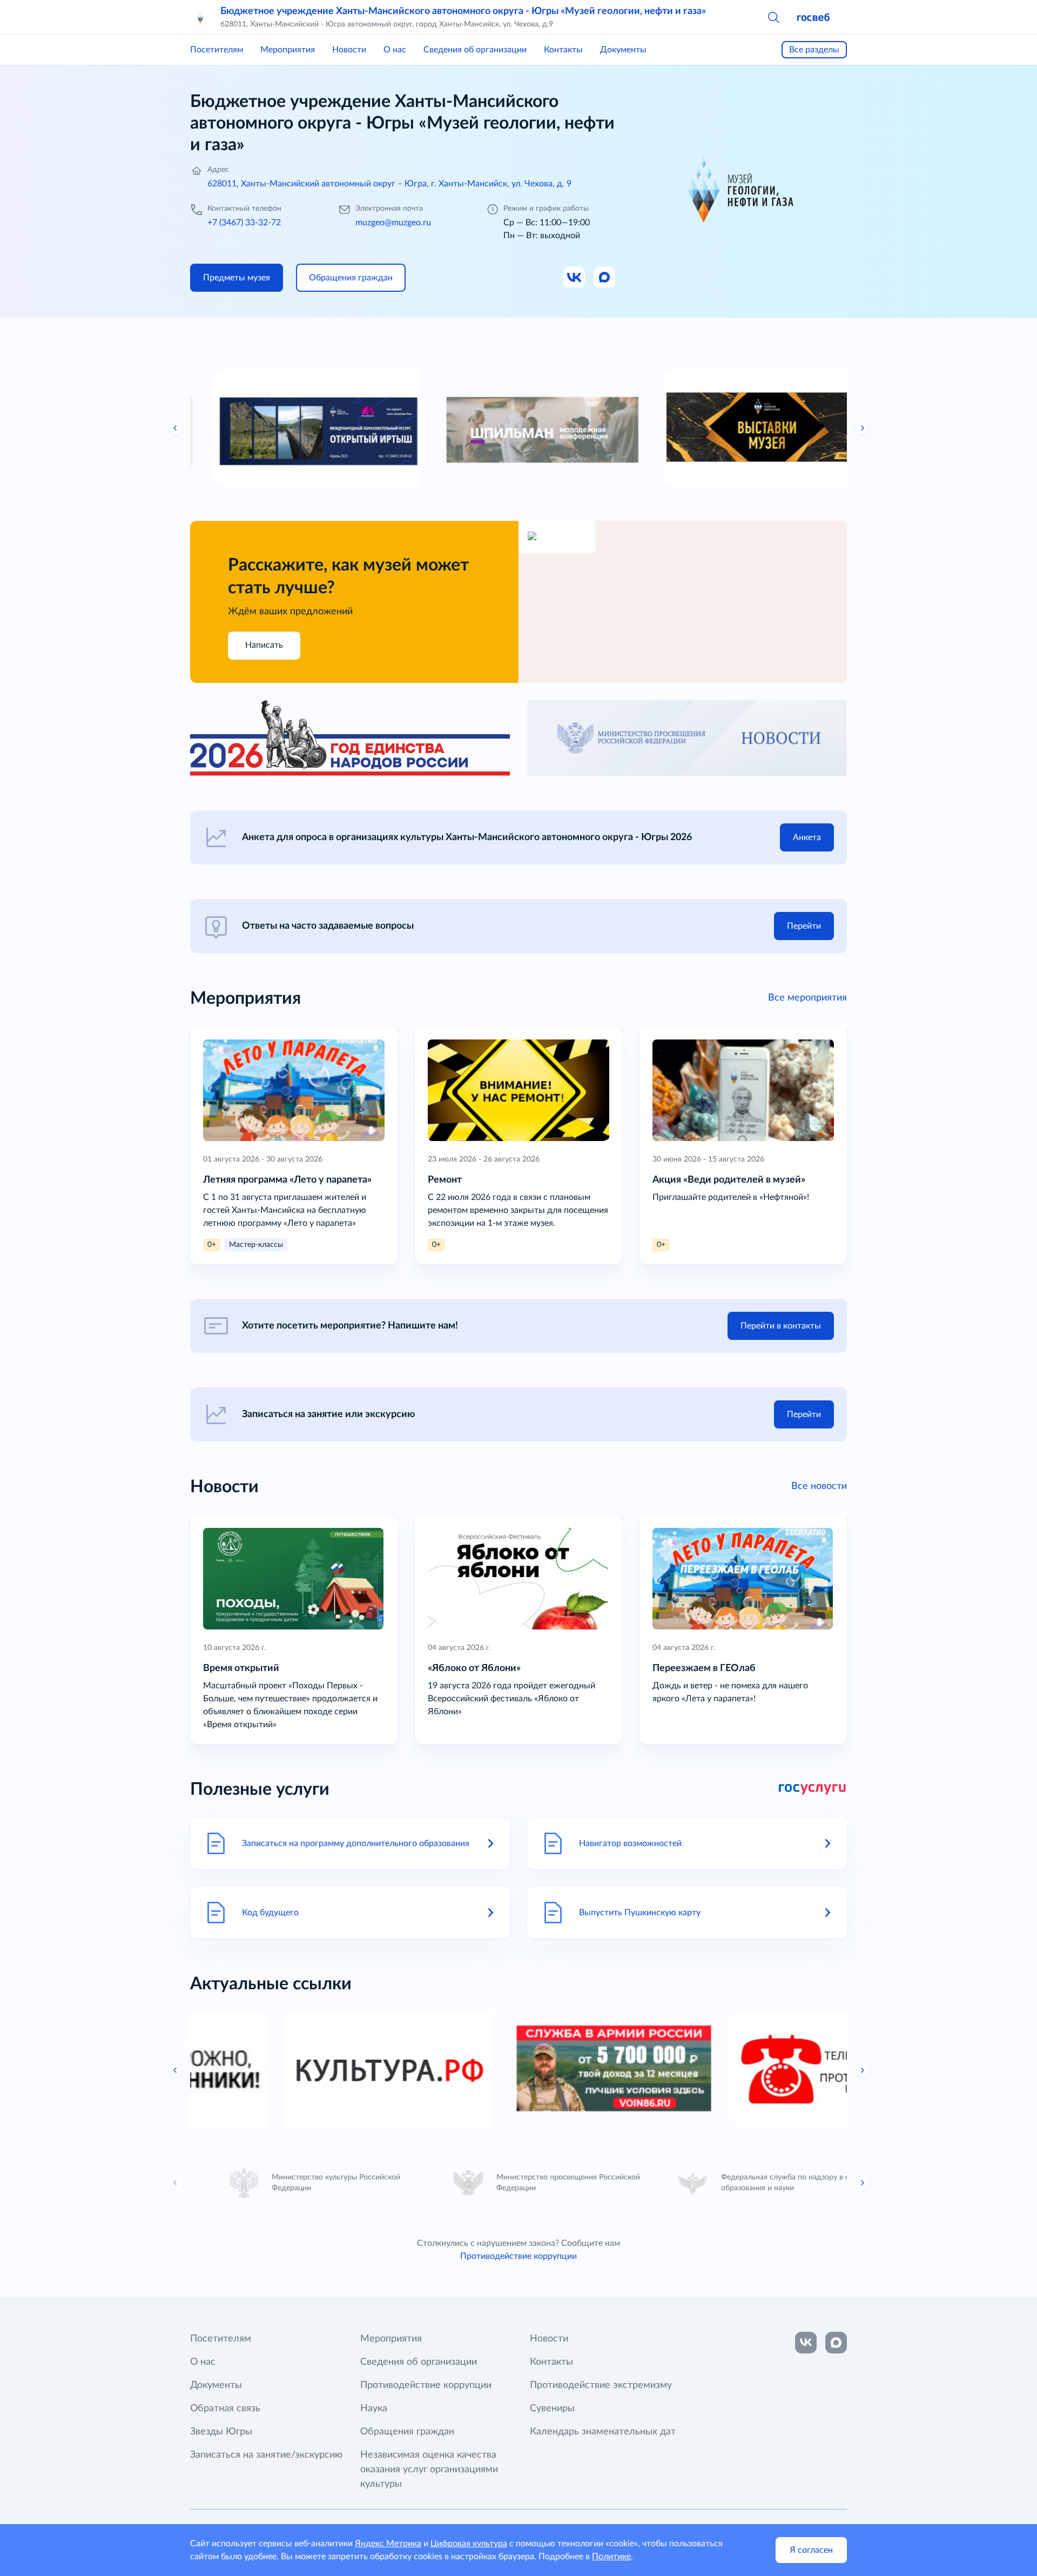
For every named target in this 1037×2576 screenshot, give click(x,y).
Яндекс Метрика (388, 2544)
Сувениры (552, 2409)
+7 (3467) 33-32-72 (244, 223)
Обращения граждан (407, 2432)
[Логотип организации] (201, 17)
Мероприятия (288, 50)
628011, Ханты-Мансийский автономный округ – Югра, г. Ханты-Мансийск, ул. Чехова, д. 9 (389, 184)
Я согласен (811, 2550)
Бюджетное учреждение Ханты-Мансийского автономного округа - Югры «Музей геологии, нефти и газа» (463, 11)
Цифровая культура (469, 2544)
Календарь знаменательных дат (603, 2432)
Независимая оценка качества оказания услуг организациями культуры (429, 2470)
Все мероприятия (807, 998)
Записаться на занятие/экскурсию (266, 2455)
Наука (374, 2409)
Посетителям (217, 50)
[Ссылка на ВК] (575, 278)
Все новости (819, 1486)
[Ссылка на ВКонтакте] (806, 2343)
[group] (294, 428)
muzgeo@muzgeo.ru (393, 223)
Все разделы (814, 50)
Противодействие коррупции (518, 2256)
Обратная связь (225, 2409)
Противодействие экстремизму (601, 2385)
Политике (611, 2557)
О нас (395, 50)
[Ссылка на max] (836, 2343)
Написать (264, 645)
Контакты (563, 50)
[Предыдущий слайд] (176, 428)
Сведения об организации (475, 50)
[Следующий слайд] (862, 428)
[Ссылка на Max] (605, 278)
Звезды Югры (221, 2432)
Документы (623, 50)
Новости (349, 50)
